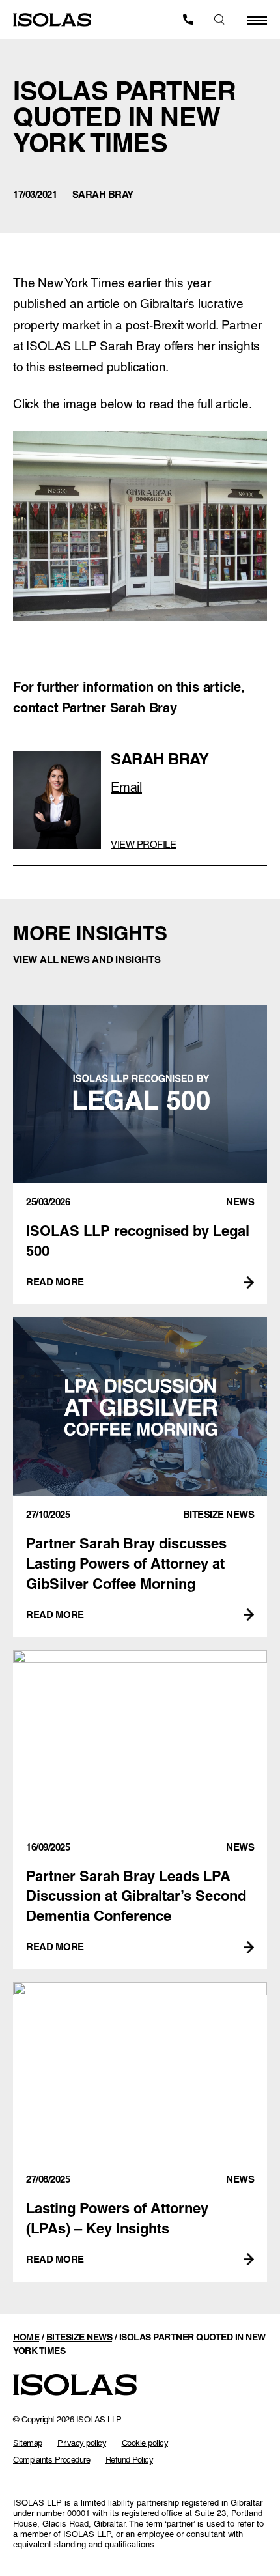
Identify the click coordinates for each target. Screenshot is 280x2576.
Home (26, 2337)
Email (126, 787)
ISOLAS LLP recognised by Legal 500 (140, 1155)
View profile (143, 844)
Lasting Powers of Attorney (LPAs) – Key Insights (140, 2132)
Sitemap (28, 2443)
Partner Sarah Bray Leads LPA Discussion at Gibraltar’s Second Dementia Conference (140, 1810)
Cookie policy (145, 2443)
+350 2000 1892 (188, 20)
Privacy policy (82, 2443)
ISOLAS (52, 20)
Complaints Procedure (51, 2460)
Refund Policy (130, 2460)
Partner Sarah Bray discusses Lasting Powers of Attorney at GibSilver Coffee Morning (140, 1477)
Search (219, 20)
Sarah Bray (103, 194)
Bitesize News (79, 2337)
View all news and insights (87, 959)
